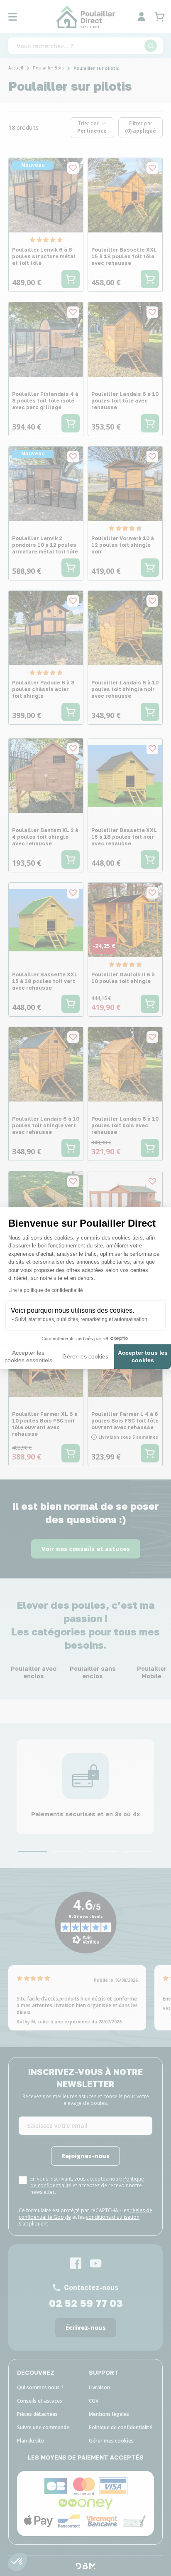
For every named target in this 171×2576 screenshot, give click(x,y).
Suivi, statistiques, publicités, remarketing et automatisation (81, 1319)
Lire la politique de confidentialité (46, 1290)
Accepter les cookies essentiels (28, 1356)
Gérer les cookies (85, 1356)
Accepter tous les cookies (143, 1356)
